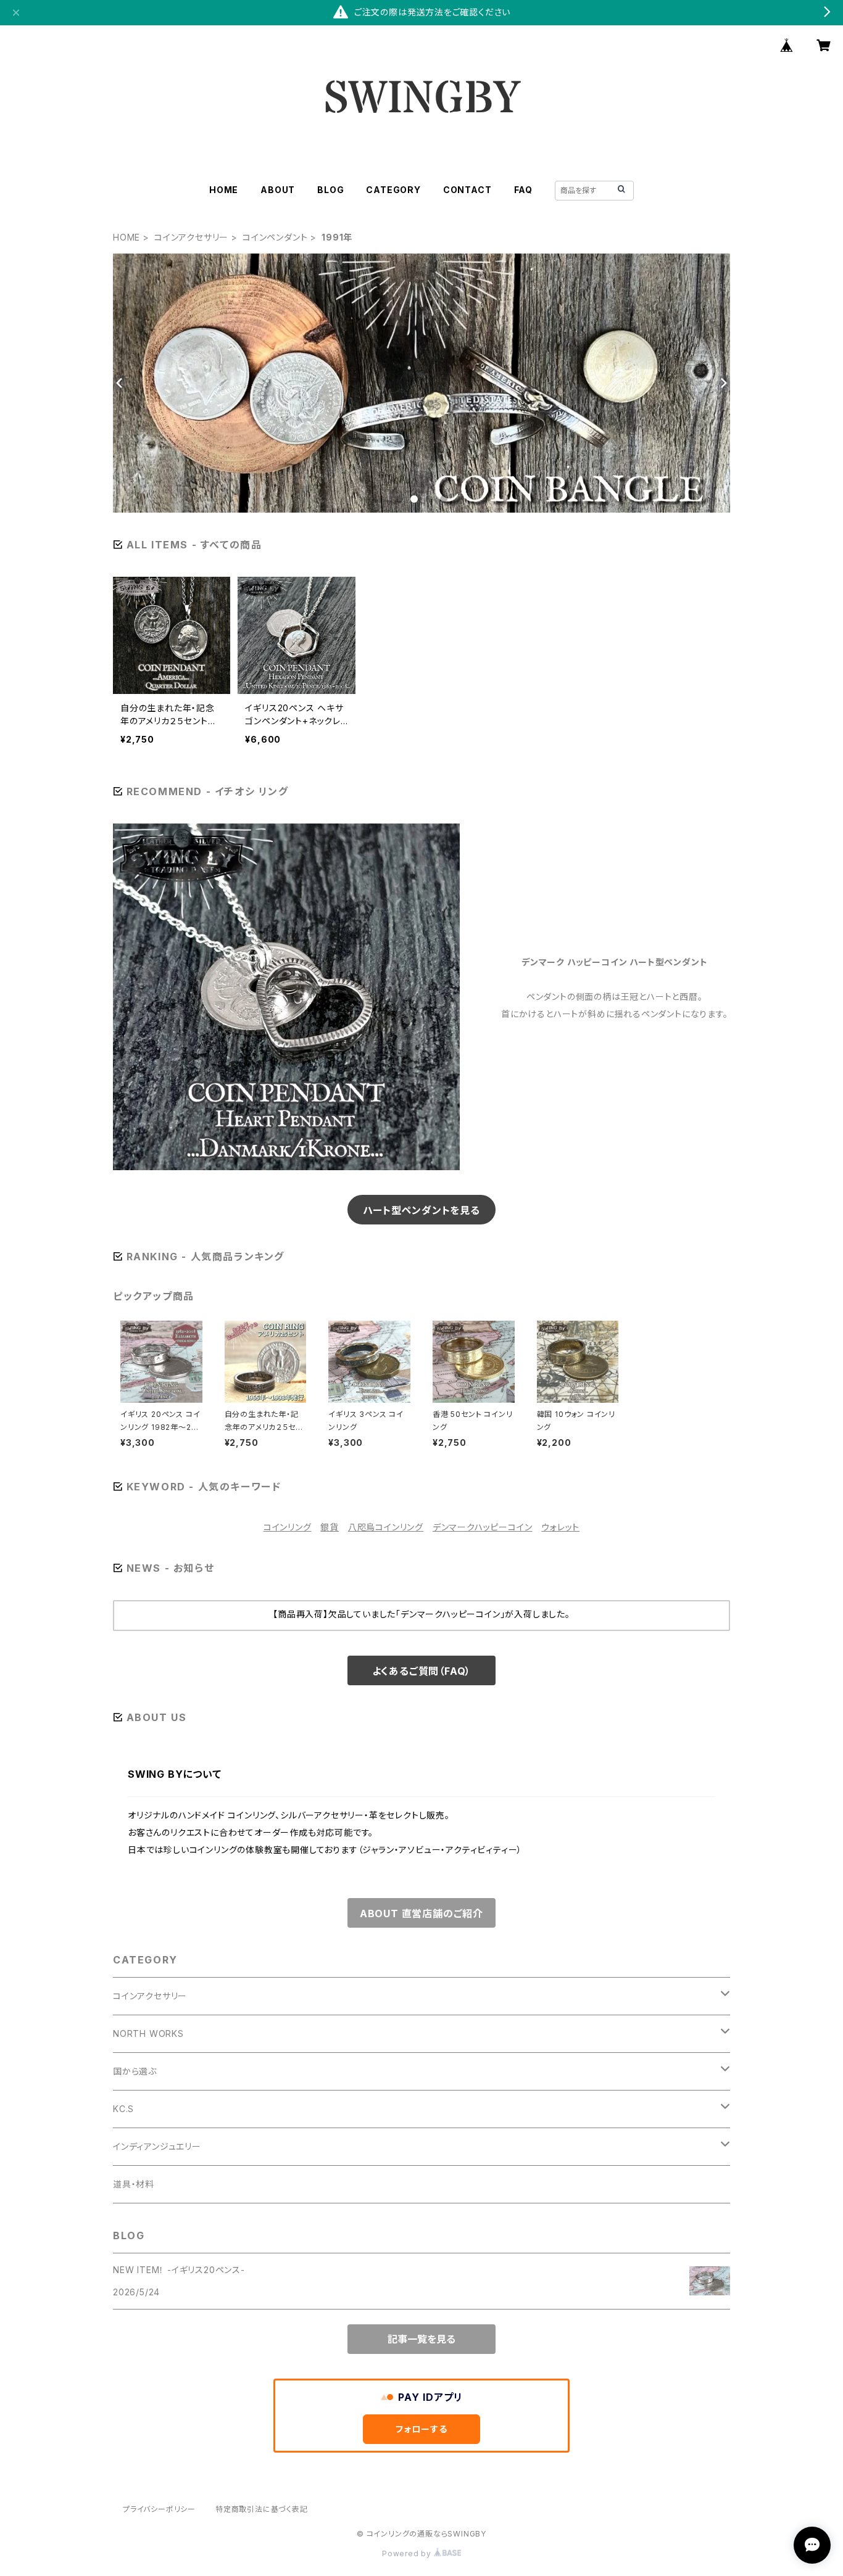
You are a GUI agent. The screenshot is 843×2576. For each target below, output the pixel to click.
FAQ (523, 190)
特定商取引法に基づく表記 (262, 2509)
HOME (224, 190)
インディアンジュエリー (157, 2146)
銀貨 (330, 1527)
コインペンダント (275, 237)
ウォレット (560, 1527)
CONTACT (467, 190)
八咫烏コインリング (386, 1527)
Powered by (408, 2553)
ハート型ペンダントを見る (421, 1210)
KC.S (123, 2109)
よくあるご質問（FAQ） (422, 1671)
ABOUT (278, 190)
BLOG (330, 190)
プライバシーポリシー (159, 2509)
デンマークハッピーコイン (483, 1527)
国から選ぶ (135, 2071)
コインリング (288, 1527)
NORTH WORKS (148, 2033)
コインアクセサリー (191, 237)
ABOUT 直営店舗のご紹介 (421, 1913)
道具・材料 (134, 2184)
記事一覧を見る (421, 2339)
